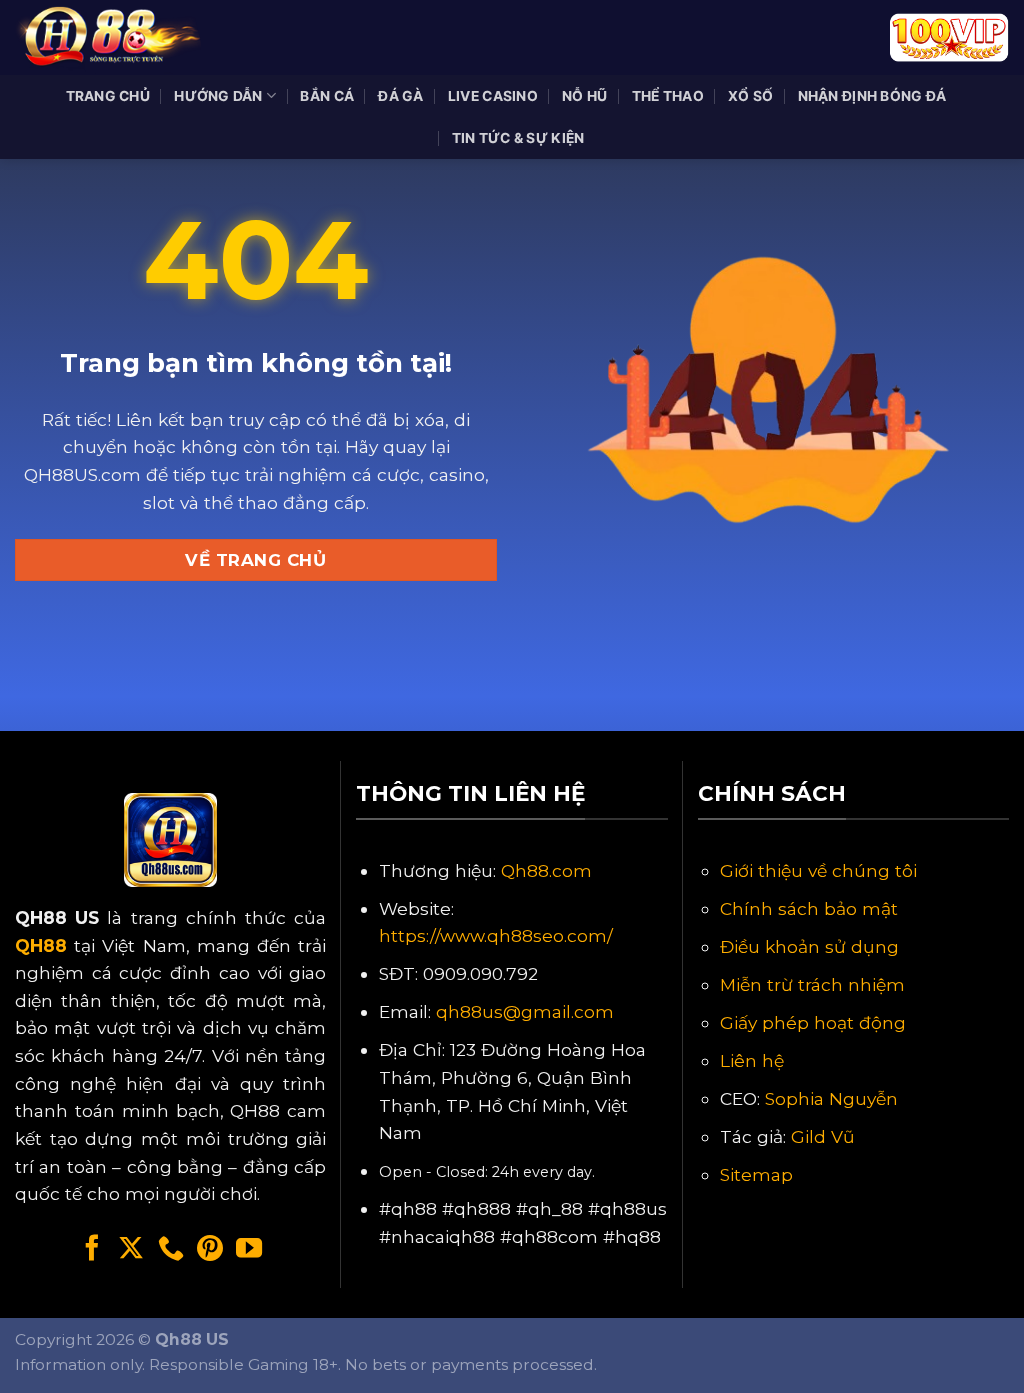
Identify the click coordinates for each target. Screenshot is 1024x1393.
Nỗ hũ (584, 96)
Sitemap (756, 1174)
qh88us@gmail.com (525, 1011)
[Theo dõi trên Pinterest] (210, 1250)
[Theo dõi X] (131, 1250)
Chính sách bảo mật (809, 908)
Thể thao (668, 96)
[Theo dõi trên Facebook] (92, 1250)
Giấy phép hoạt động (813, 1022)
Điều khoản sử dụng (809, 946)
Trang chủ (108, 96)
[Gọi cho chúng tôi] (171, 1250)
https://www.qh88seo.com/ (496, 935)
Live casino (493, 96)
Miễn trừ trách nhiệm (812, 984)
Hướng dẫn (218, 96)
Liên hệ (752, 1060)
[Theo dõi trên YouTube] (249, 1250)
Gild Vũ (823, 1136)
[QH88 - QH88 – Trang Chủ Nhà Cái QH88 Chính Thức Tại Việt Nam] (115, 37)
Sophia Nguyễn (831, 1098)
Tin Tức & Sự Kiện (518, 138)
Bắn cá (327, 96)
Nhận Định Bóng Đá (872, 96)
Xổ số (750, 96)
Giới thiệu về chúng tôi (818, 870)
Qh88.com (546, 870)
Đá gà (400, 96)
